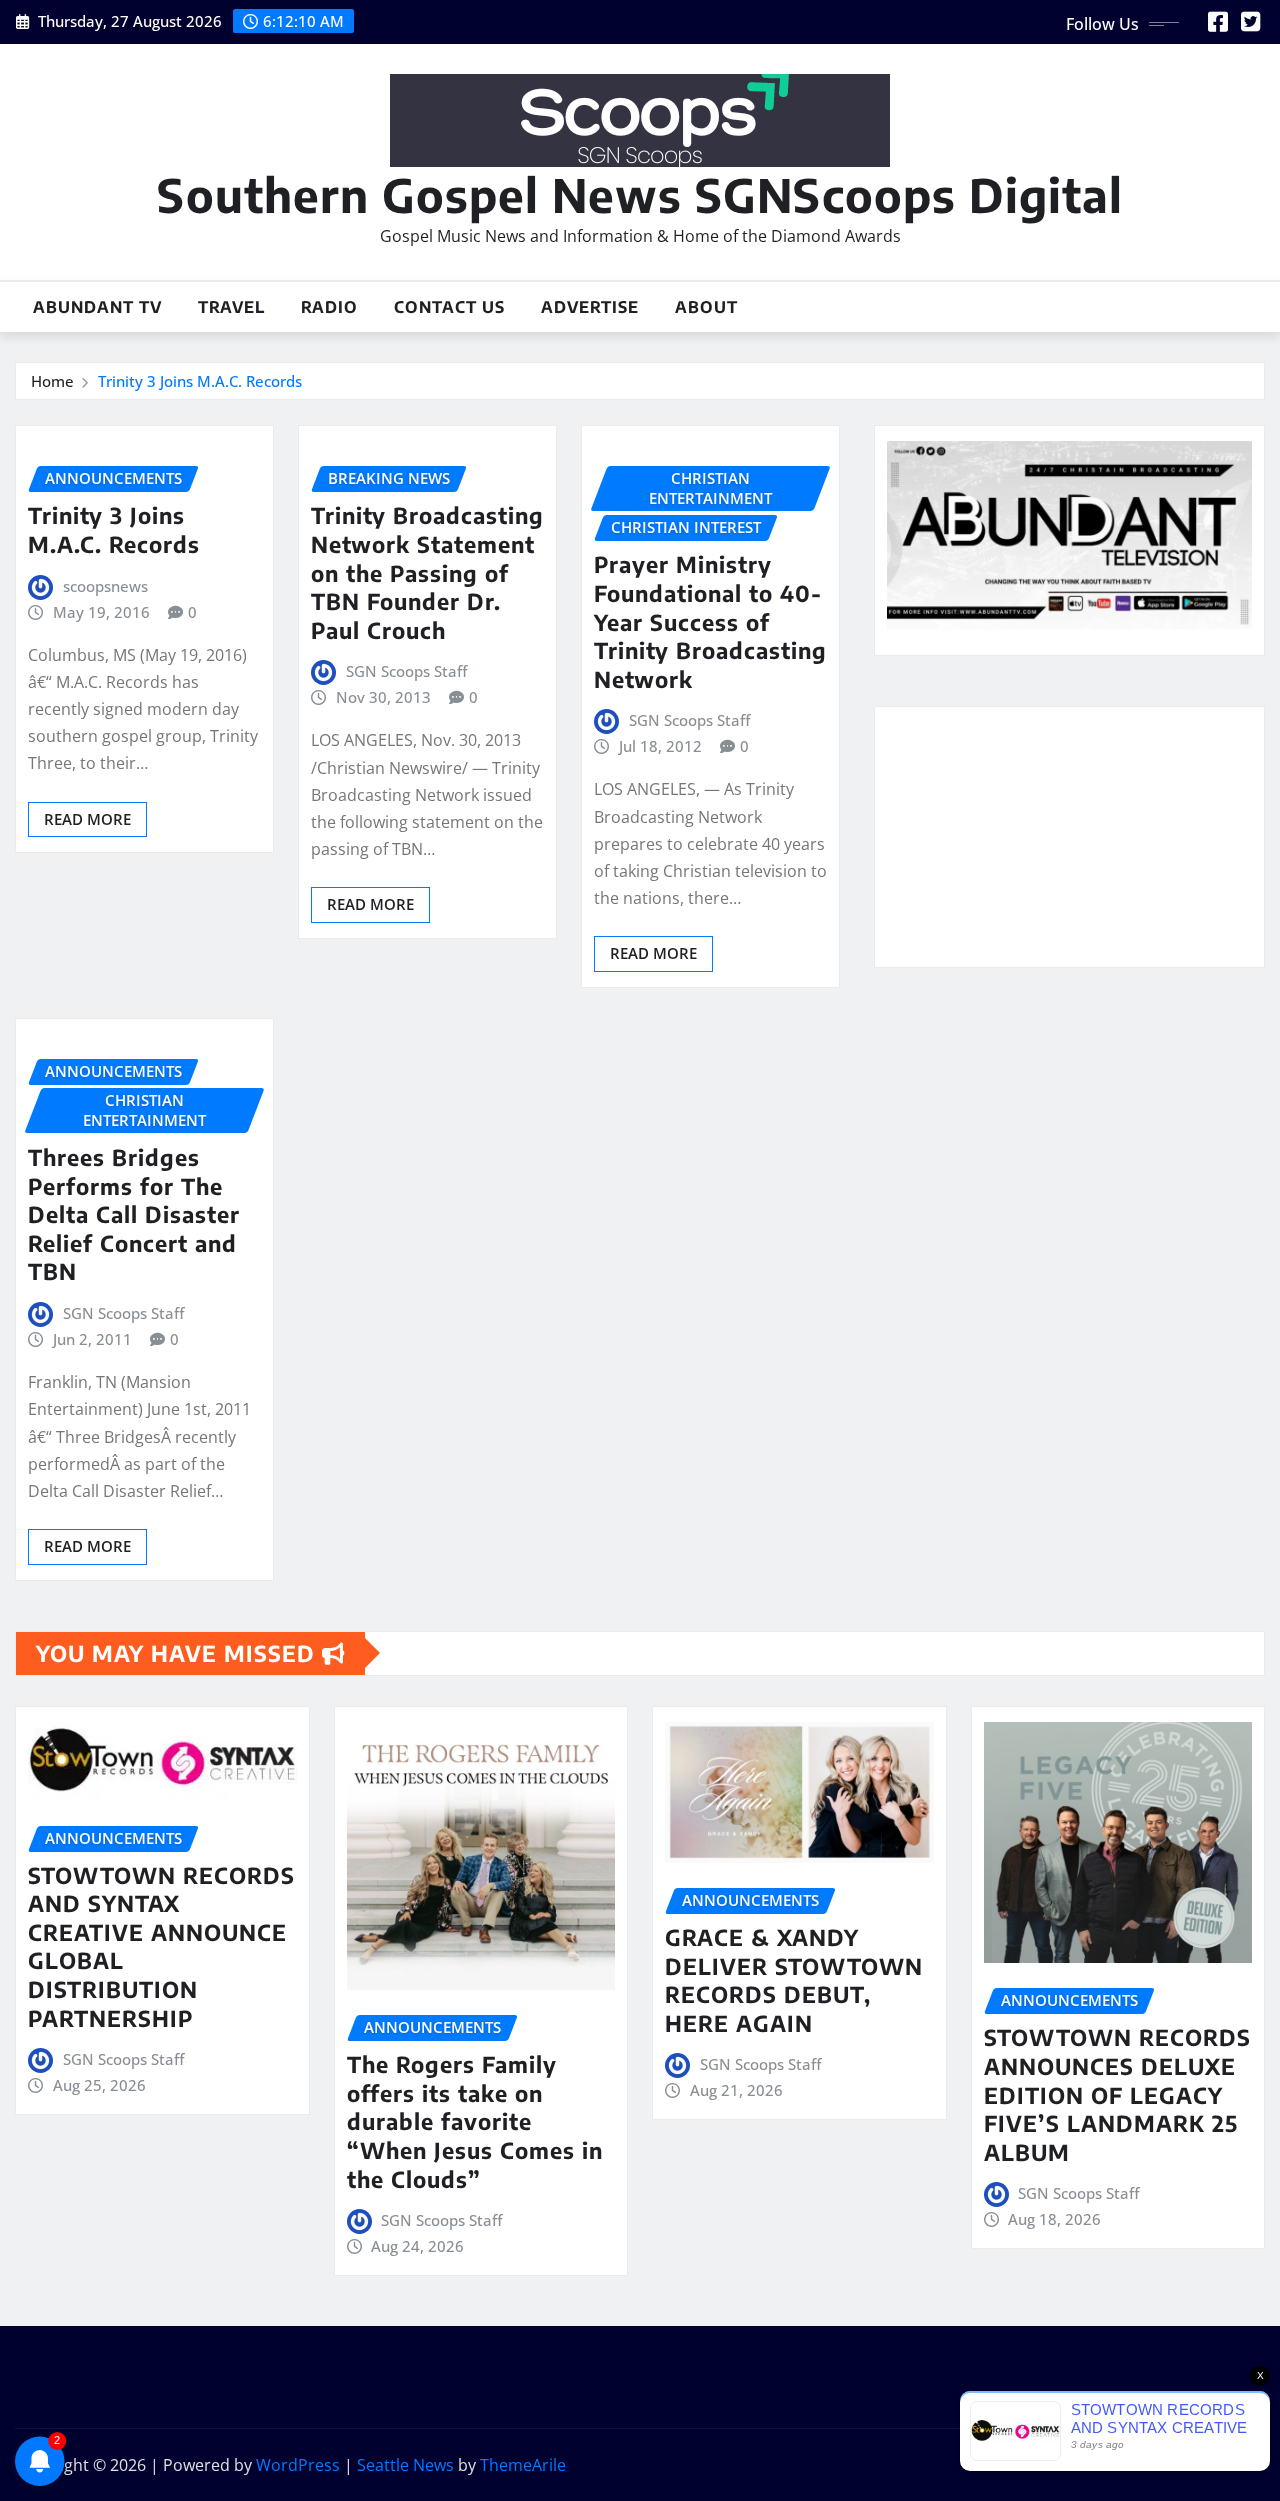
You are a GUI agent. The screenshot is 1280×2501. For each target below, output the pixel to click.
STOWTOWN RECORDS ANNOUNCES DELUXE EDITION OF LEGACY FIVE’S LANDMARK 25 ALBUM (1117, 2094)
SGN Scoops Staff (406, 671)
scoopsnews (105, 586)
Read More (87, 819)
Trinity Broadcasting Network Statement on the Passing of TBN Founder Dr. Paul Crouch (427, 572)
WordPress (298, 2465)
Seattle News (405, 2465)
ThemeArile (523, 2465)
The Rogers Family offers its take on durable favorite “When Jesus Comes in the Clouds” (475, 2121)
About (706, 307)
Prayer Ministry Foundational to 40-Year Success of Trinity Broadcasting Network (710, 621)
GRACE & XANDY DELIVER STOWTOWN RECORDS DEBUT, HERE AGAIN (794, 1980)
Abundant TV (97, 307)
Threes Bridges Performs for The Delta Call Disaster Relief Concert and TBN (134, 1214)
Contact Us (449, 307)
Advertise (590, 307)
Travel (231, 307)
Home (52, 381)
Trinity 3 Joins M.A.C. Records (200, 381)
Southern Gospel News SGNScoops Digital (640, 194)
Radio (329, 307)
